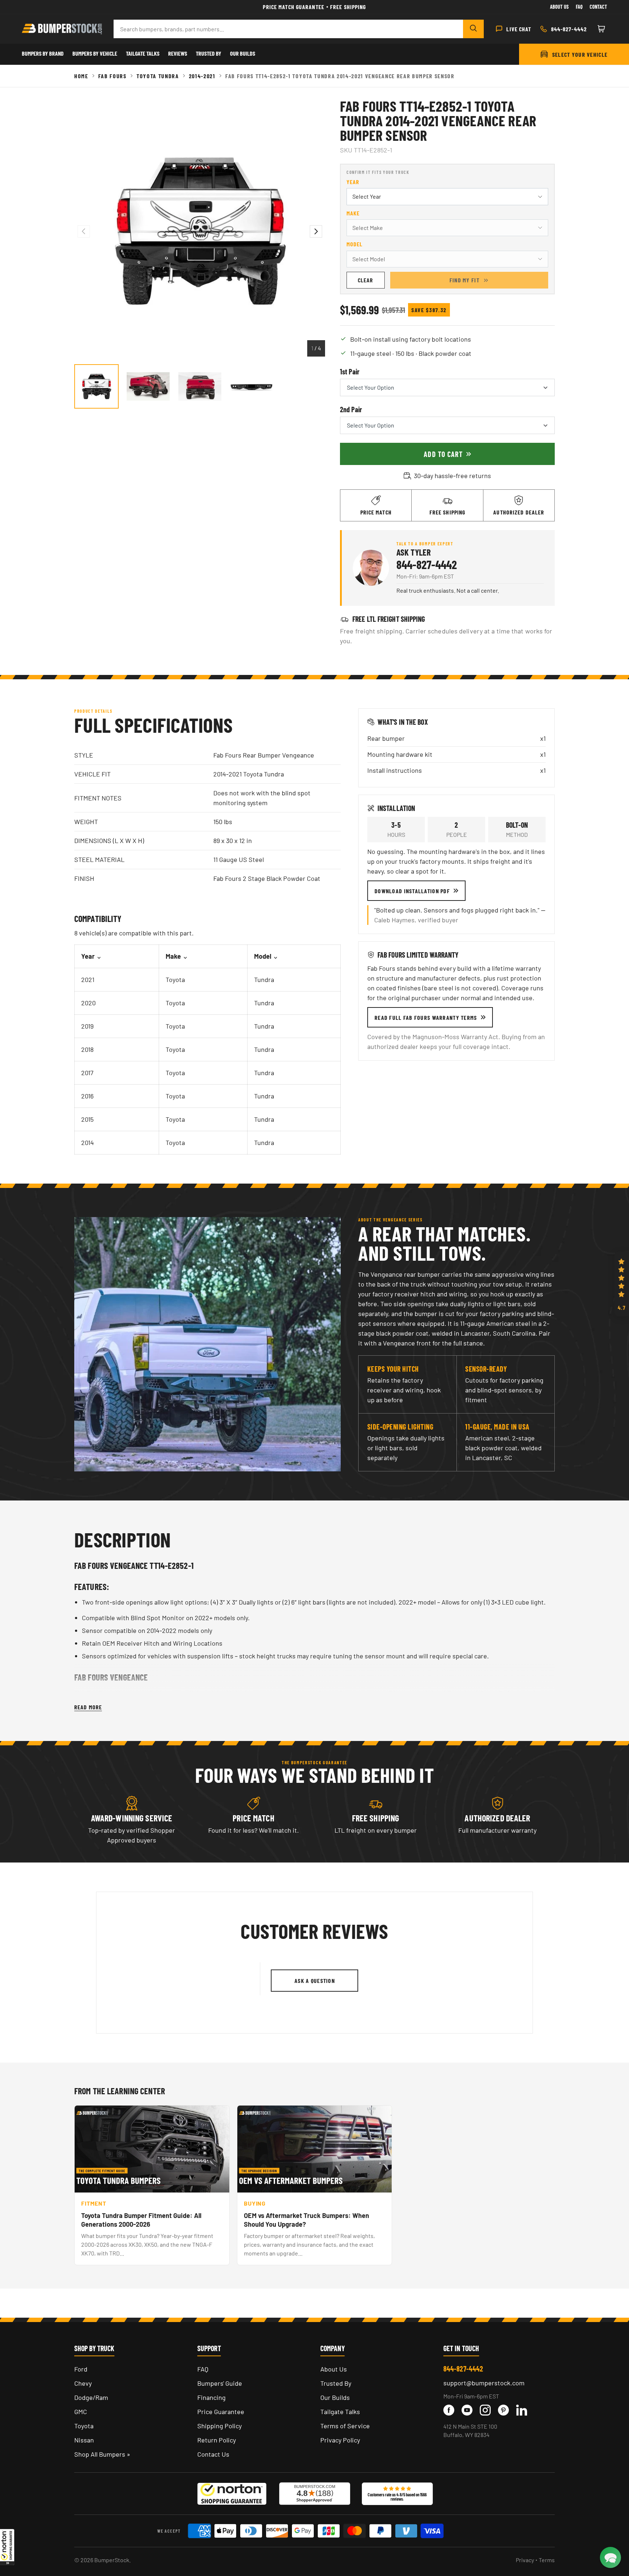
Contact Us (213, 2454)
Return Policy (217, 2440)
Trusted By (209, 53)
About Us (559, 7)
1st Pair (350, 371)
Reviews (178, 53)
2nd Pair (351, 409)
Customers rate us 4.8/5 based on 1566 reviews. (397, 2497)
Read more (88, 1707)
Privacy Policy (340, 2440)
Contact (598, 7)
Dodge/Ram (91, 2397)
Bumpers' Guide (220, 2383)
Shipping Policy (219, 2426)
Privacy (525, 2560)
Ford (81, 2369)
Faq (579, 7)
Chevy (83, 2383)
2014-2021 (202, 76)
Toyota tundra (158, 76)
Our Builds (243, 53)
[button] (7, 2547)
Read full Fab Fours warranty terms (426, 1017)
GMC (81, 2412)
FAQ (203, 2369)
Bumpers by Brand (43, 53)
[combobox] (288, 29)
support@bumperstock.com (484, 2383)
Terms (547, 2560)
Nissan (84, 2440)
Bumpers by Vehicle (95, 53)
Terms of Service (345, 2426)
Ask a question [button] (315, 1981)
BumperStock (112, 2560)
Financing (211, 2397)
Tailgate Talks (143, 53)
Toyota (84, 2426)
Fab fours (112, 76)
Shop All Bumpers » (102, 2454)
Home (81, 76)
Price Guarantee (221, 2412)
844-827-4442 (427, 564)
